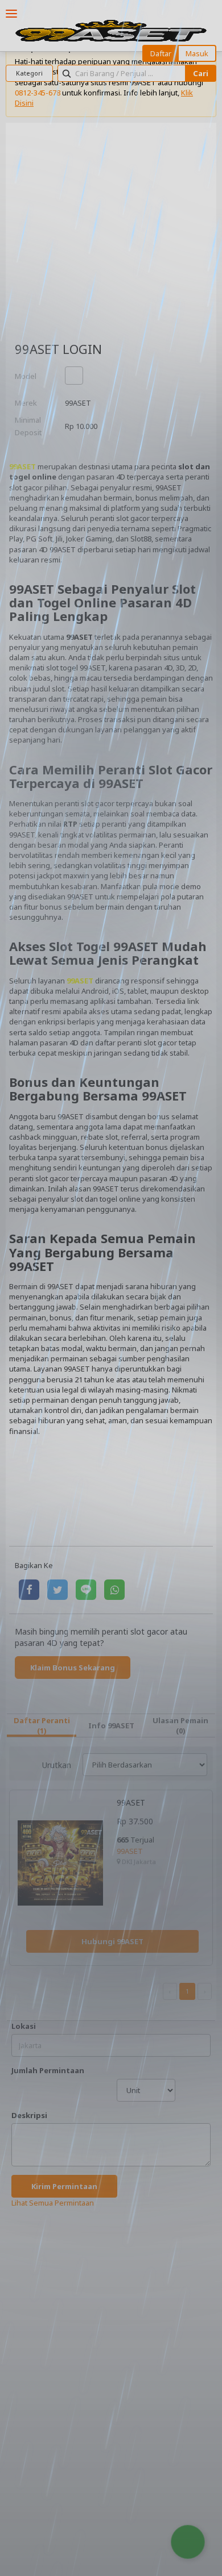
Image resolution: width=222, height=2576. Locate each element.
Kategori (29, 73)
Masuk (197, 53)
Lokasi (24, 2026)
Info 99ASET (111, 1725)
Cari (201, 73)
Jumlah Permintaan (48, 2070)
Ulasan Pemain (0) (180, 1725)
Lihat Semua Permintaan (53, 2203)
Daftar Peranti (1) (42, 1725)
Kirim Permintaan (64, 2186)
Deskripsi (29, 2115)
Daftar (161, 53)
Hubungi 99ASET (112, 1941)
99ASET (22, 466)
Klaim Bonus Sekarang (73, 1668)
